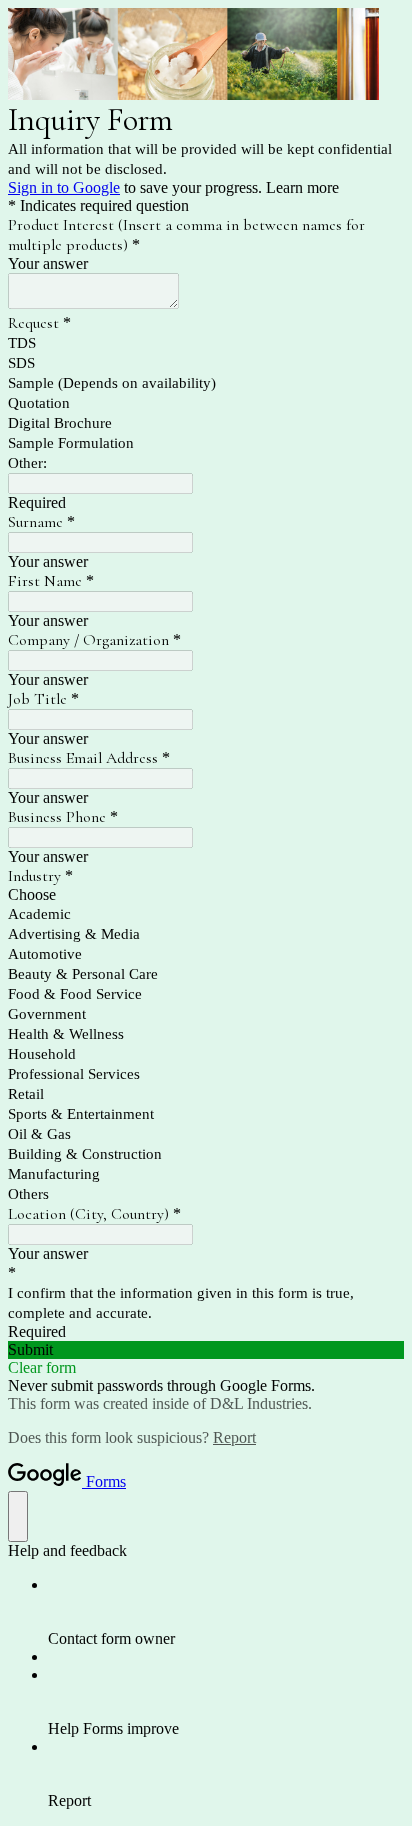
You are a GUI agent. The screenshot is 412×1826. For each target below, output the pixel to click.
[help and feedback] (18, 1516)
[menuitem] (226, 1612)
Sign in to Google (64, 187)
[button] (206, 1350)
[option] (206, 895)
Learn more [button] (302, 187)
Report (234, 1437)
